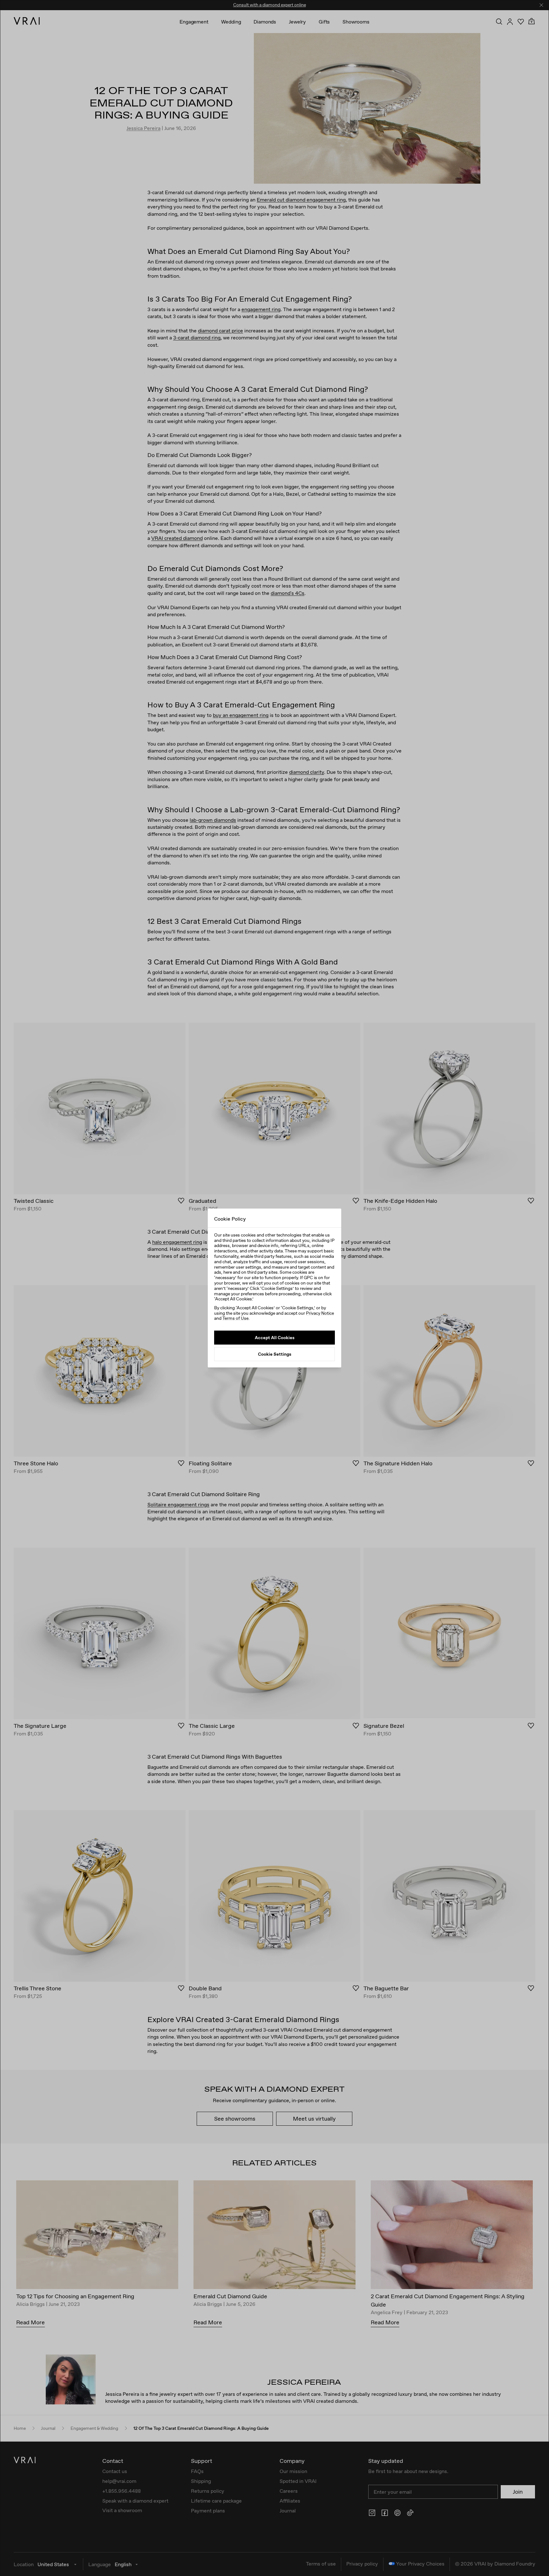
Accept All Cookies (275, 1338)
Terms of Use (235, 1318)
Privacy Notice (320, 1313)
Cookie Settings (275, 1354)
